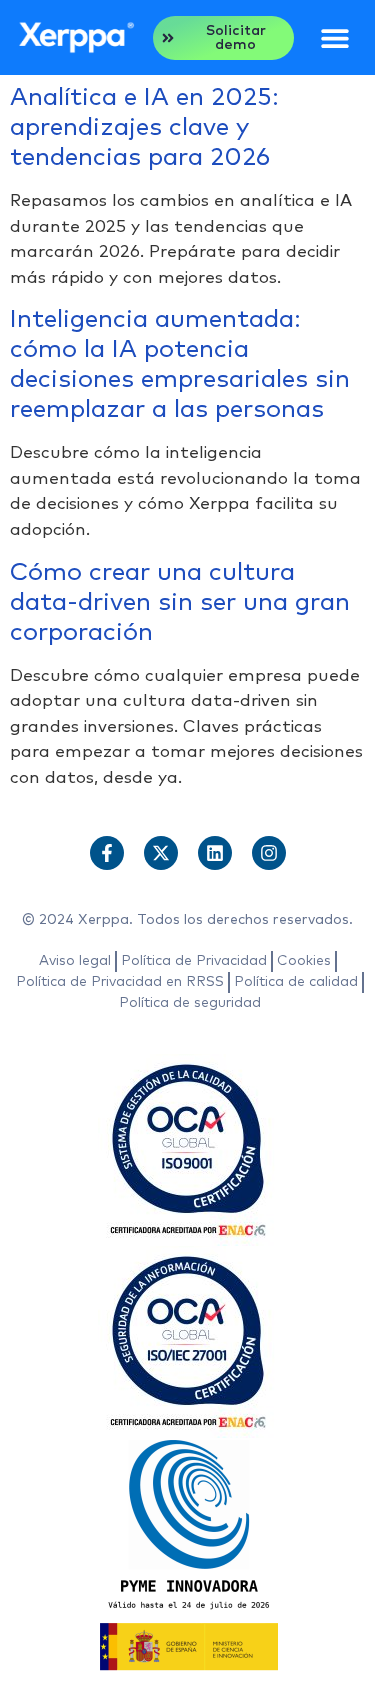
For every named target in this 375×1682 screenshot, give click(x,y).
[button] (334, 37)
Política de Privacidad (194, 961)
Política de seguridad (190, 1003)
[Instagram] (269, 853)
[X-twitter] (161, 853)
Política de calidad (296, 982)
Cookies (304, 961)
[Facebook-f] (107, 853)
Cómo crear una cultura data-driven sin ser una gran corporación (180, 602)
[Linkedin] (215, 853)
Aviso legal (75, 961)
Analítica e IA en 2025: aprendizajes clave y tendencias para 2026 (144, 127)
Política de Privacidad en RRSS (120, 982)
